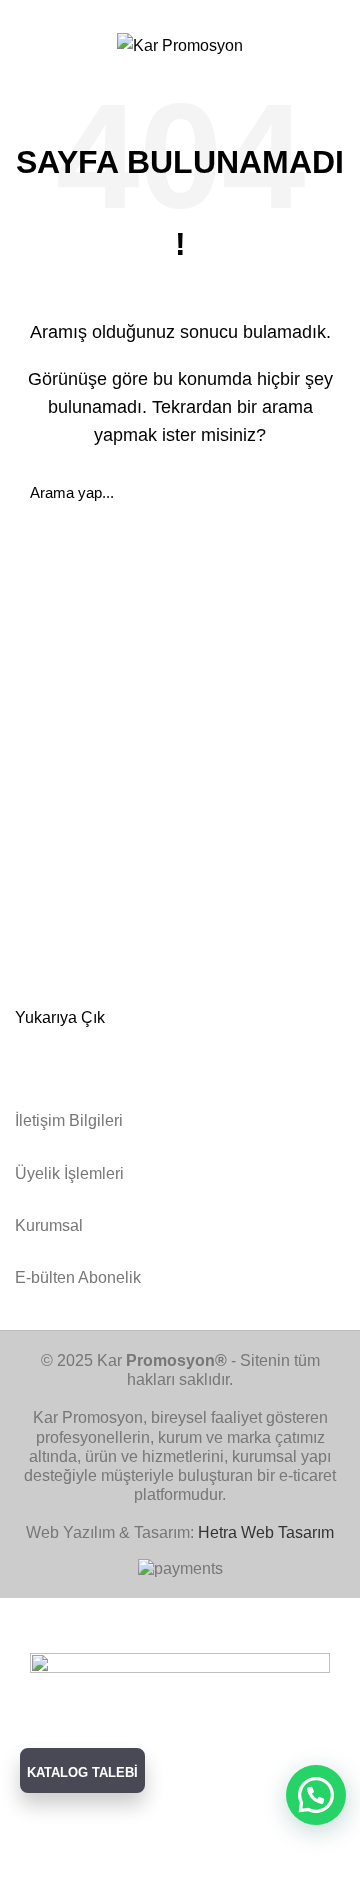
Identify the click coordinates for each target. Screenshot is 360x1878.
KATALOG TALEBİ (82, 1772)
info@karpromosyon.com (119, 12)
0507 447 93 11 (291, 12)
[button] (316, 1795)
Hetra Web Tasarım (266, 1532)
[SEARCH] (318, 492)
